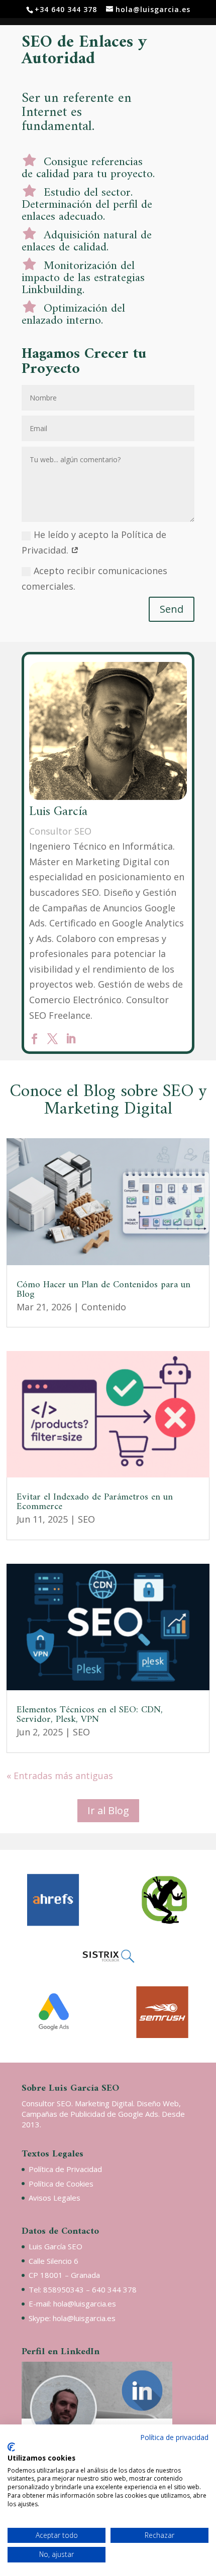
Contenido (104, 1307)
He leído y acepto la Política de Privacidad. (94, 542)
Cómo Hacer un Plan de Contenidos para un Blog (103, 1290)
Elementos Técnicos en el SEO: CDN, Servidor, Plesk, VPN (90, 1715)
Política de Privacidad (65, 2169)
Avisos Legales (55, 2198)
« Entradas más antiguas (60, 1776)
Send (172, 609)
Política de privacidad (174, 2437)
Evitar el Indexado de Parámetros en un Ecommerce (95, 1502)
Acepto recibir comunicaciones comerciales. (94, 578)
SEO (86, 1519)
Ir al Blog (108, 1810)
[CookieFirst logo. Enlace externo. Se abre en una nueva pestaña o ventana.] (11, 2447)
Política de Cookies (61, 2184)
